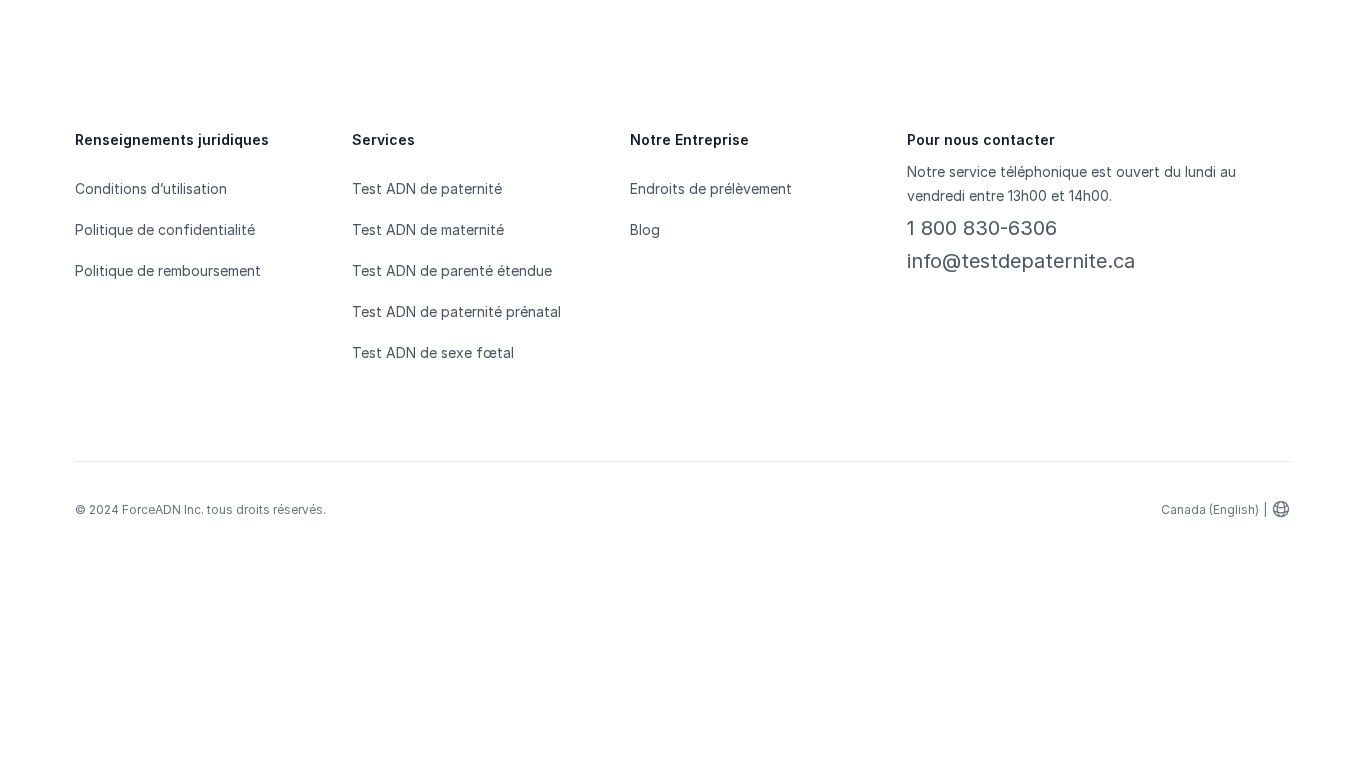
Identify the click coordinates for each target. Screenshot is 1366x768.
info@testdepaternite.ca (1021, 261)
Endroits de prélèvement (711, 188)
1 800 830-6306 (982, 228)
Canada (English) (1210, 509)
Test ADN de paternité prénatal (456, 311)
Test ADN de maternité (428, 229)
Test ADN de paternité (427, 188)
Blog (645, 229)
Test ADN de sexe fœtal (433, 352)
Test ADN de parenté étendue (452, 270)
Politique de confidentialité (165, 229)
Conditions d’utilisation (151, 188)
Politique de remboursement (168, 270)
